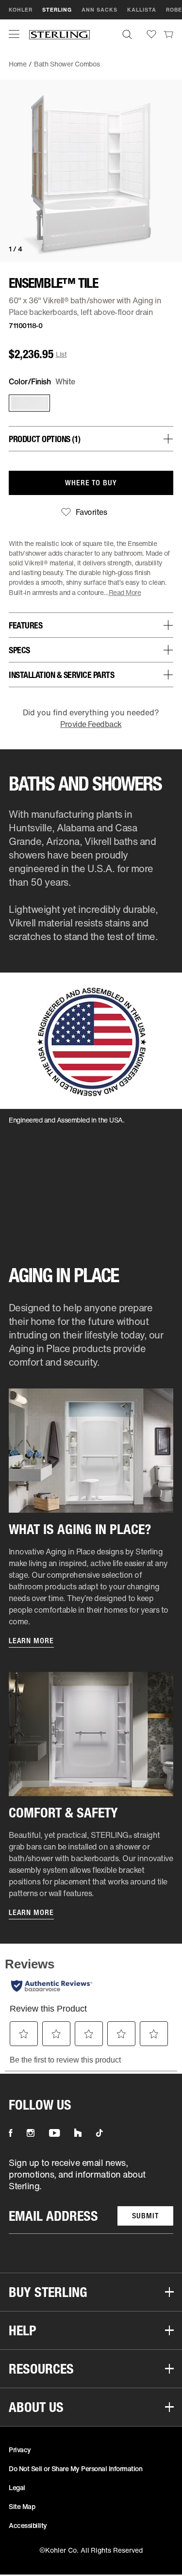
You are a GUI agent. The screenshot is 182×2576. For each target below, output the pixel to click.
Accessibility (28, 2525)
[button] (14, 34)
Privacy (20, 2450)
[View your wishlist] (151, 34)
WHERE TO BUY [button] (91, 483)
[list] (91, 2195)
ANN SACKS (99, 10)
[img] (59, 34)
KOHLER (21, 10)
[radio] (27, 403)
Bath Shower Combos (67, 64)
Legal (17, 2487)
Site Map (22, 2506)
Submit (145, 2216)
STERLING (57, 10)
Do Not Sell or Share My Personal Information (75, 2469)
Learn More (31, 1641)
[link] (168, 34)
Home (18, 64)
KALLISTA (142, 10)
